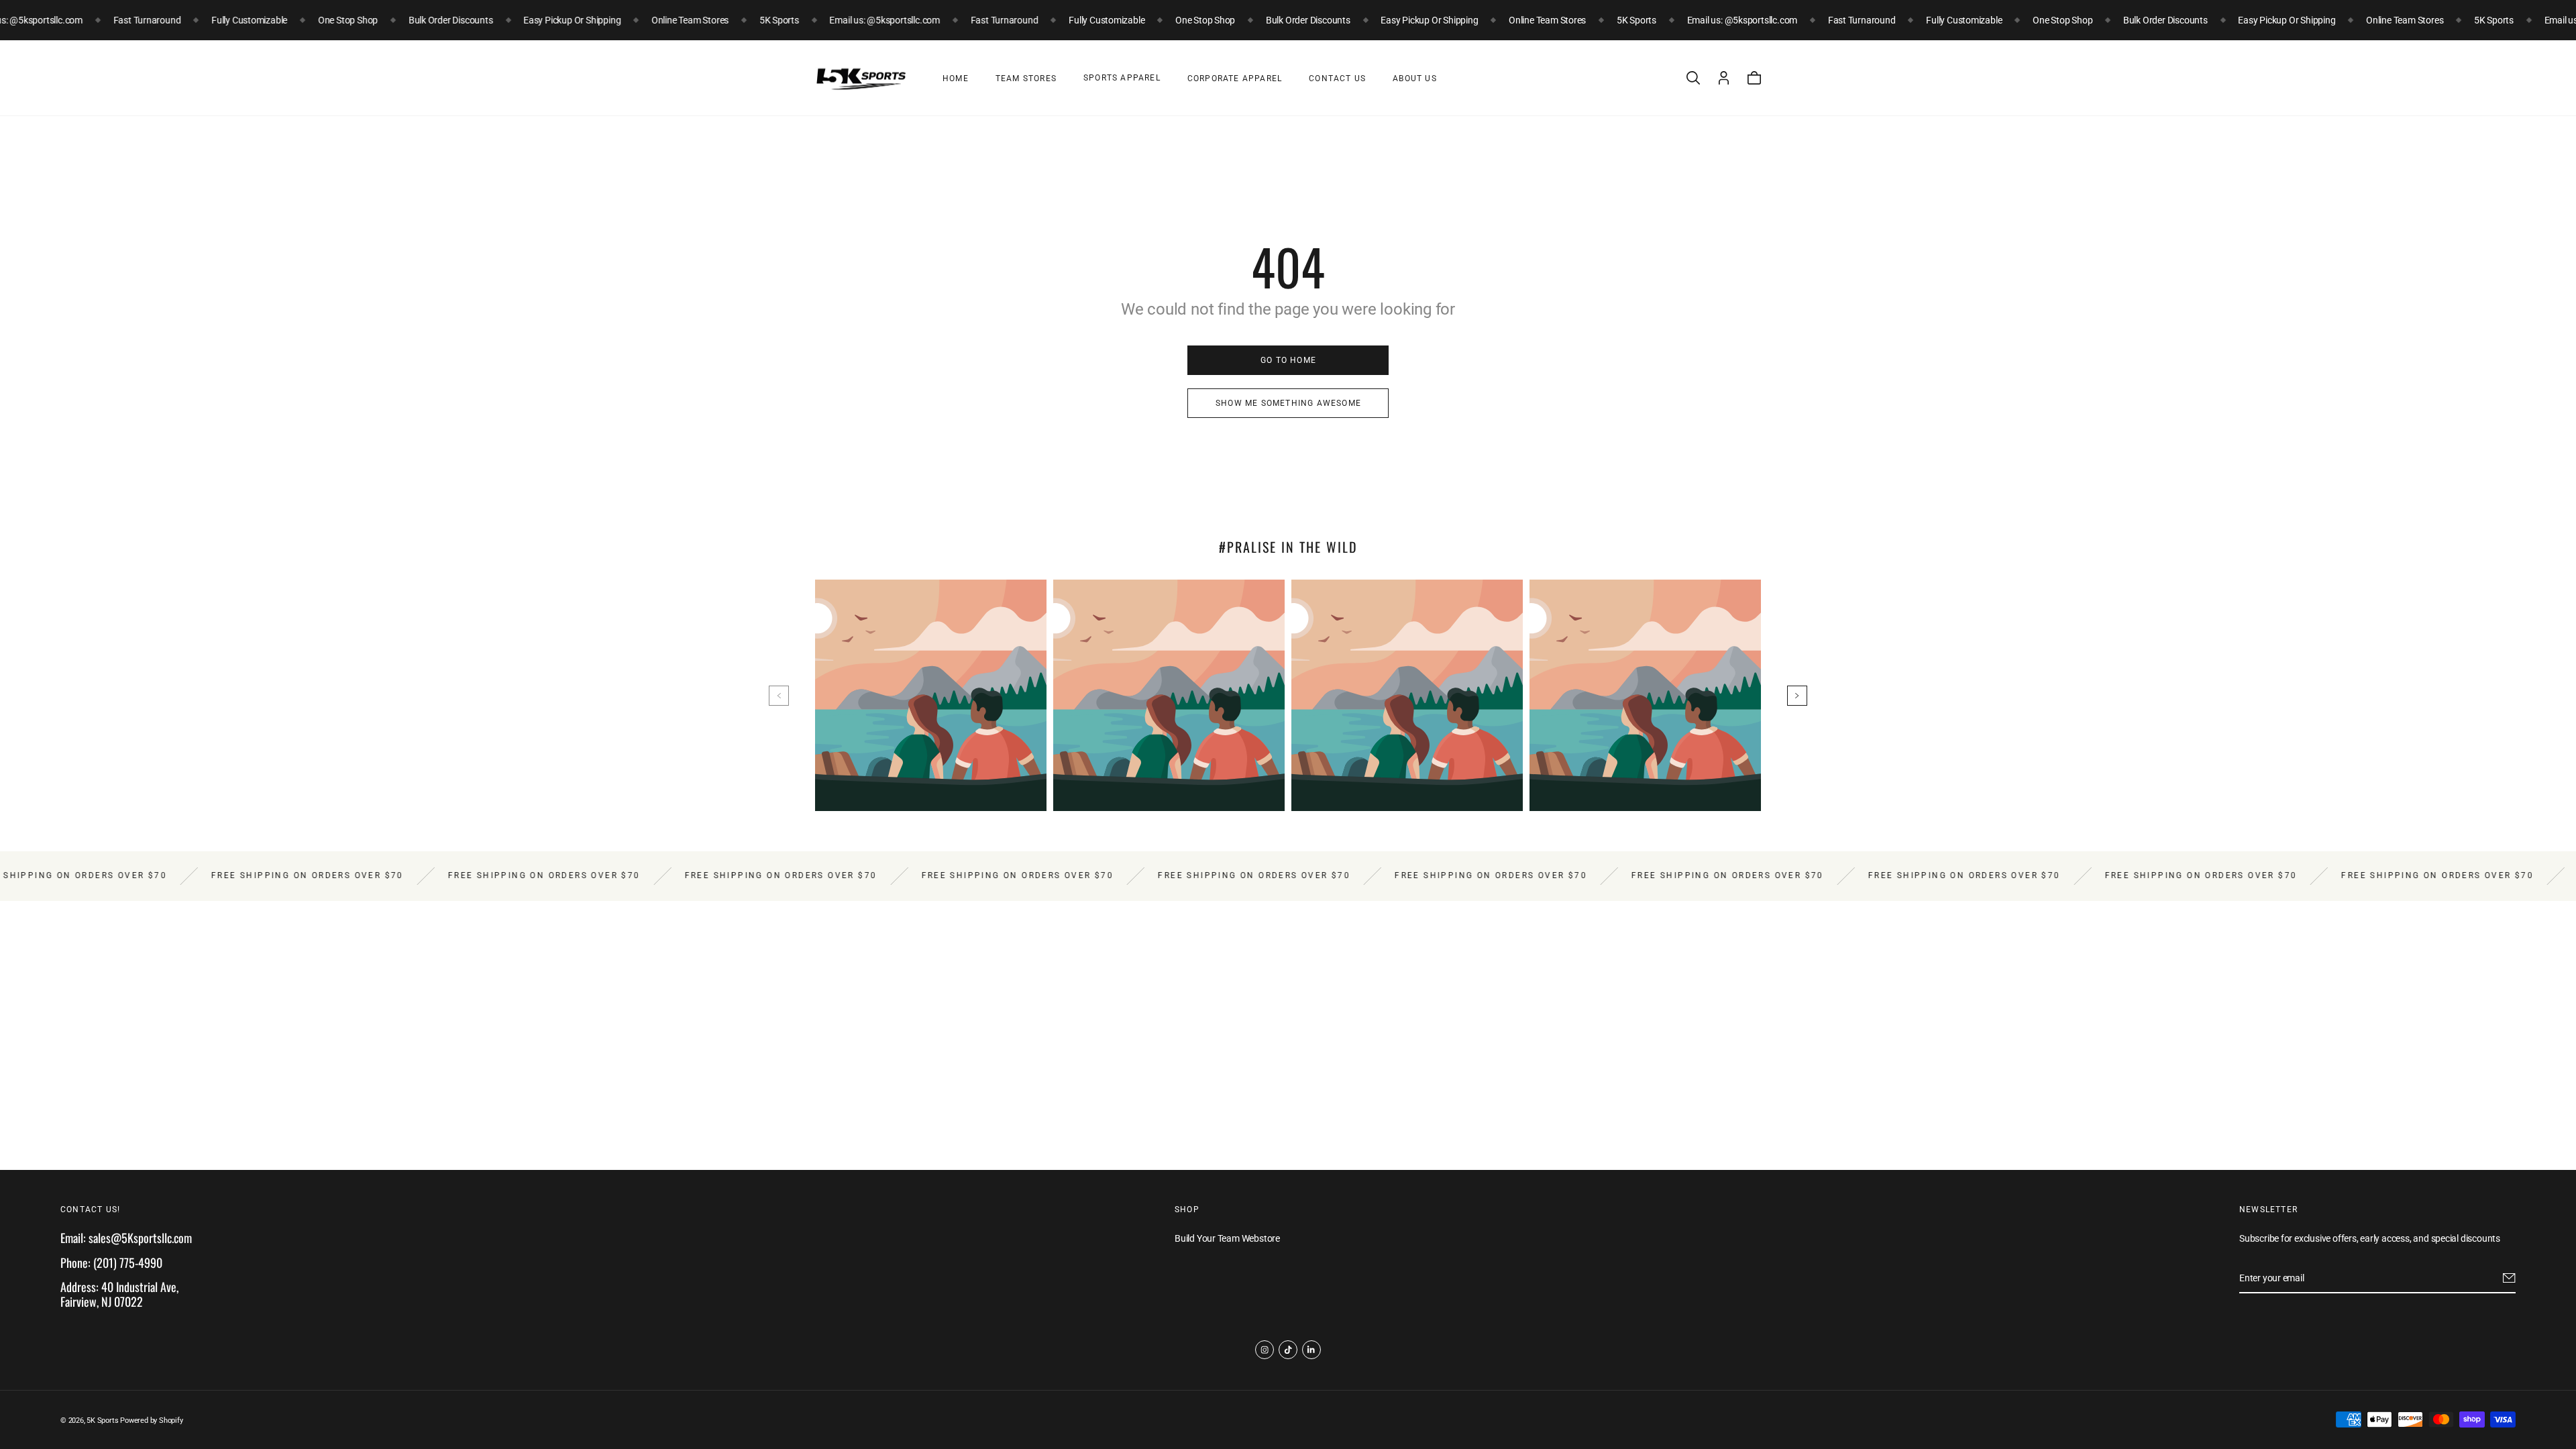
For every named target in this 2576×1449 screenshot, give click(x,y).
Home (956, 78)
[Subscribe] (2509, 1278)
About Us (1415, 78)
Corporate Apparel (1235, 78)
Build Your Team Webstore (1227, 1239)
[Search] (1693, 78)
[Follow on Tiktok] (1288, 1350)
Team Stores (1026, 78)
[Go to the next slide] (1797, 696)
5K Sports (102, 1420)
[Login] (1724, 78)
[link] (1288, 360)
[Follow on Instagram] (1265, 1350)
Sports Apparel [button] (1122, 78)
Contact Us (1337, 78)
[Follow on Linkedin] (1311, 1350)
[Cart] (1754, 78)
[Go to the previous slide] (779, 696)
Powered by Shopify (151, 1420)
